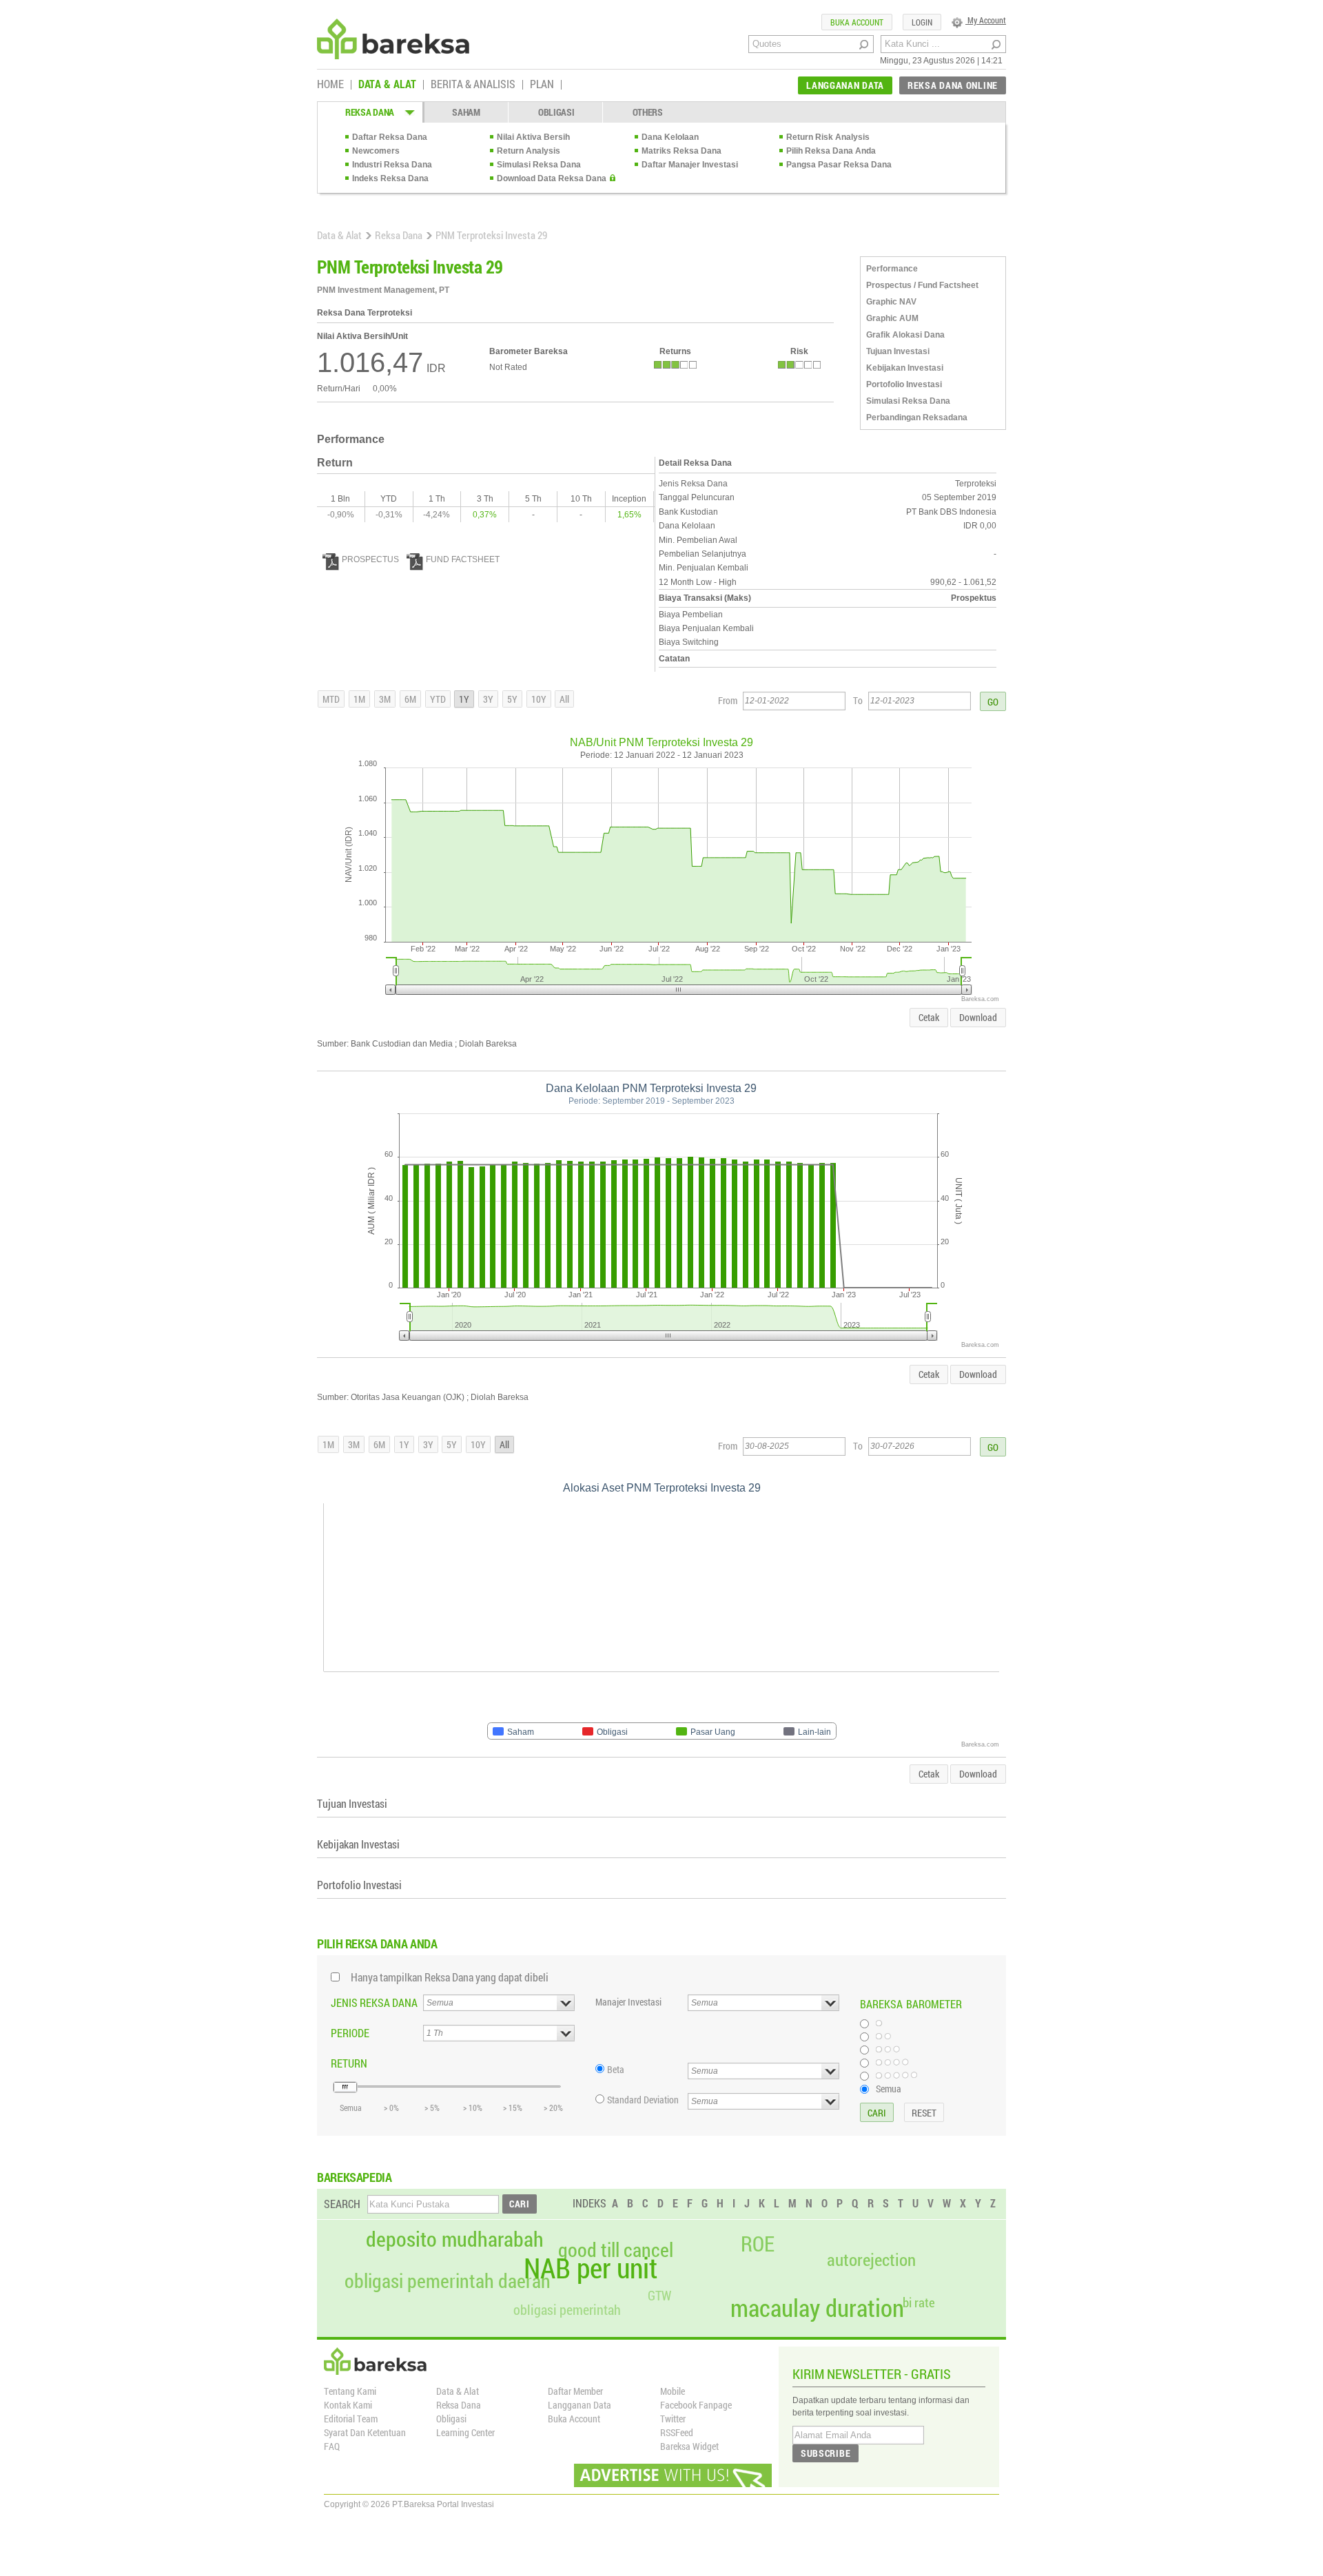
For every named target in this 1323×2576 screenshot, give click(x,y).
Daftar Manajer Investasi (690, 165)
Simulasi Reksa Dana (539, 165)
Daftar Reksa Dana (390, 137)
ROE (758, 2244)
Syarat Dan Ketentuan (365, 2432)
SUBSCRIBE (825, 2453)
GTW (659, 2295)
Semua (889, 2088)
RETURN (349, 2063)
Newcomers (376, 151)
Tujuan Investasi (898, 351)
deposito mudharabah (455, 2239)
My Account (986, 20)
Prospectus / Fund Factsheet (922, 285)
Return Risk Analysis (828, 137)
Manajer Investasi (628, 2002)
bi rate (919, 2302)
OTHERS (648, 112)
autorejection (871, 2259)
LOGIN (922, 22)
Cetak (929, 1017)
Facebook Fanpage (696, 2405)
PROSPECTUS (370, 559)
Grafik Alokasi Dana (905, 335)
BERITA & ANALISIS (473, 85)
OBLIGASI (556, 112)
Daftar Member (575, 2391)
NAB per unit (591, 2268)
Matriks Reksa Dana (681, 151)
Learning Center (465, 2432)
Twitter (673, 2419)
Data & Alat (339, 235)
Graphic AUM (892, 318)
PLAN (542, 85)
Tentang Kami (350, 2391)
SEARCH (342, 2204)
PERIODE (350, 2033)
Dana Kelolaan (670, 137)
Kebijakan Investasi (905, 368)
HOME (330, 85)
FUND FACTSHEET (463, 559)
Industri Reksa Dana (392, 165)
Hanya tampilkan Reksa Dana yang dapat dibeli (450, 1977)
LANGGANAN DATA (845, 85)
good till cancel (616, 2250)
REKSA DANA (370, 112)
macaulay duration (817, 2308)
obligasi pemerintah (567, 2309)
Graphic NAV (891, 302)
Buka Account (574, 2419)
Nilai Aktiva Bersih (533, 137)
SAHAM (466, 112)
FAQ (332, 2446)
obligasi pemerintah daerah (448, 2281)
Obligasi (451, 2419)
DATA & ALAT (387, 85)
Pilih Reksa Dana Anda (831, 151)
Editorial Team (351, 2419)
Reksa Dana (399, 235)
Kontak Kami (348, 2405)
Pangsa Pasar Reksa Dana (839, 165)
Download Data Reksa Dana (552, 178)
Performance (892, 269)
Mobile (673, 2391)
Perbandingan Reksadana (917, 418)
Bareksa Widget (689, 2446)
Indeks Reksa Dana (390, 178)
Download (978, 1017)
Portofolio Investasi (904, 384)
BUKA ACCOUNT (857, 22)
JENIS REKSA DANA (374, 2002)
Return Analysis (529, 151)
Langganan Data (580, 2405)
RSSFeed (677, 2432)
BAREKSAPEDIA (355, 2177)
